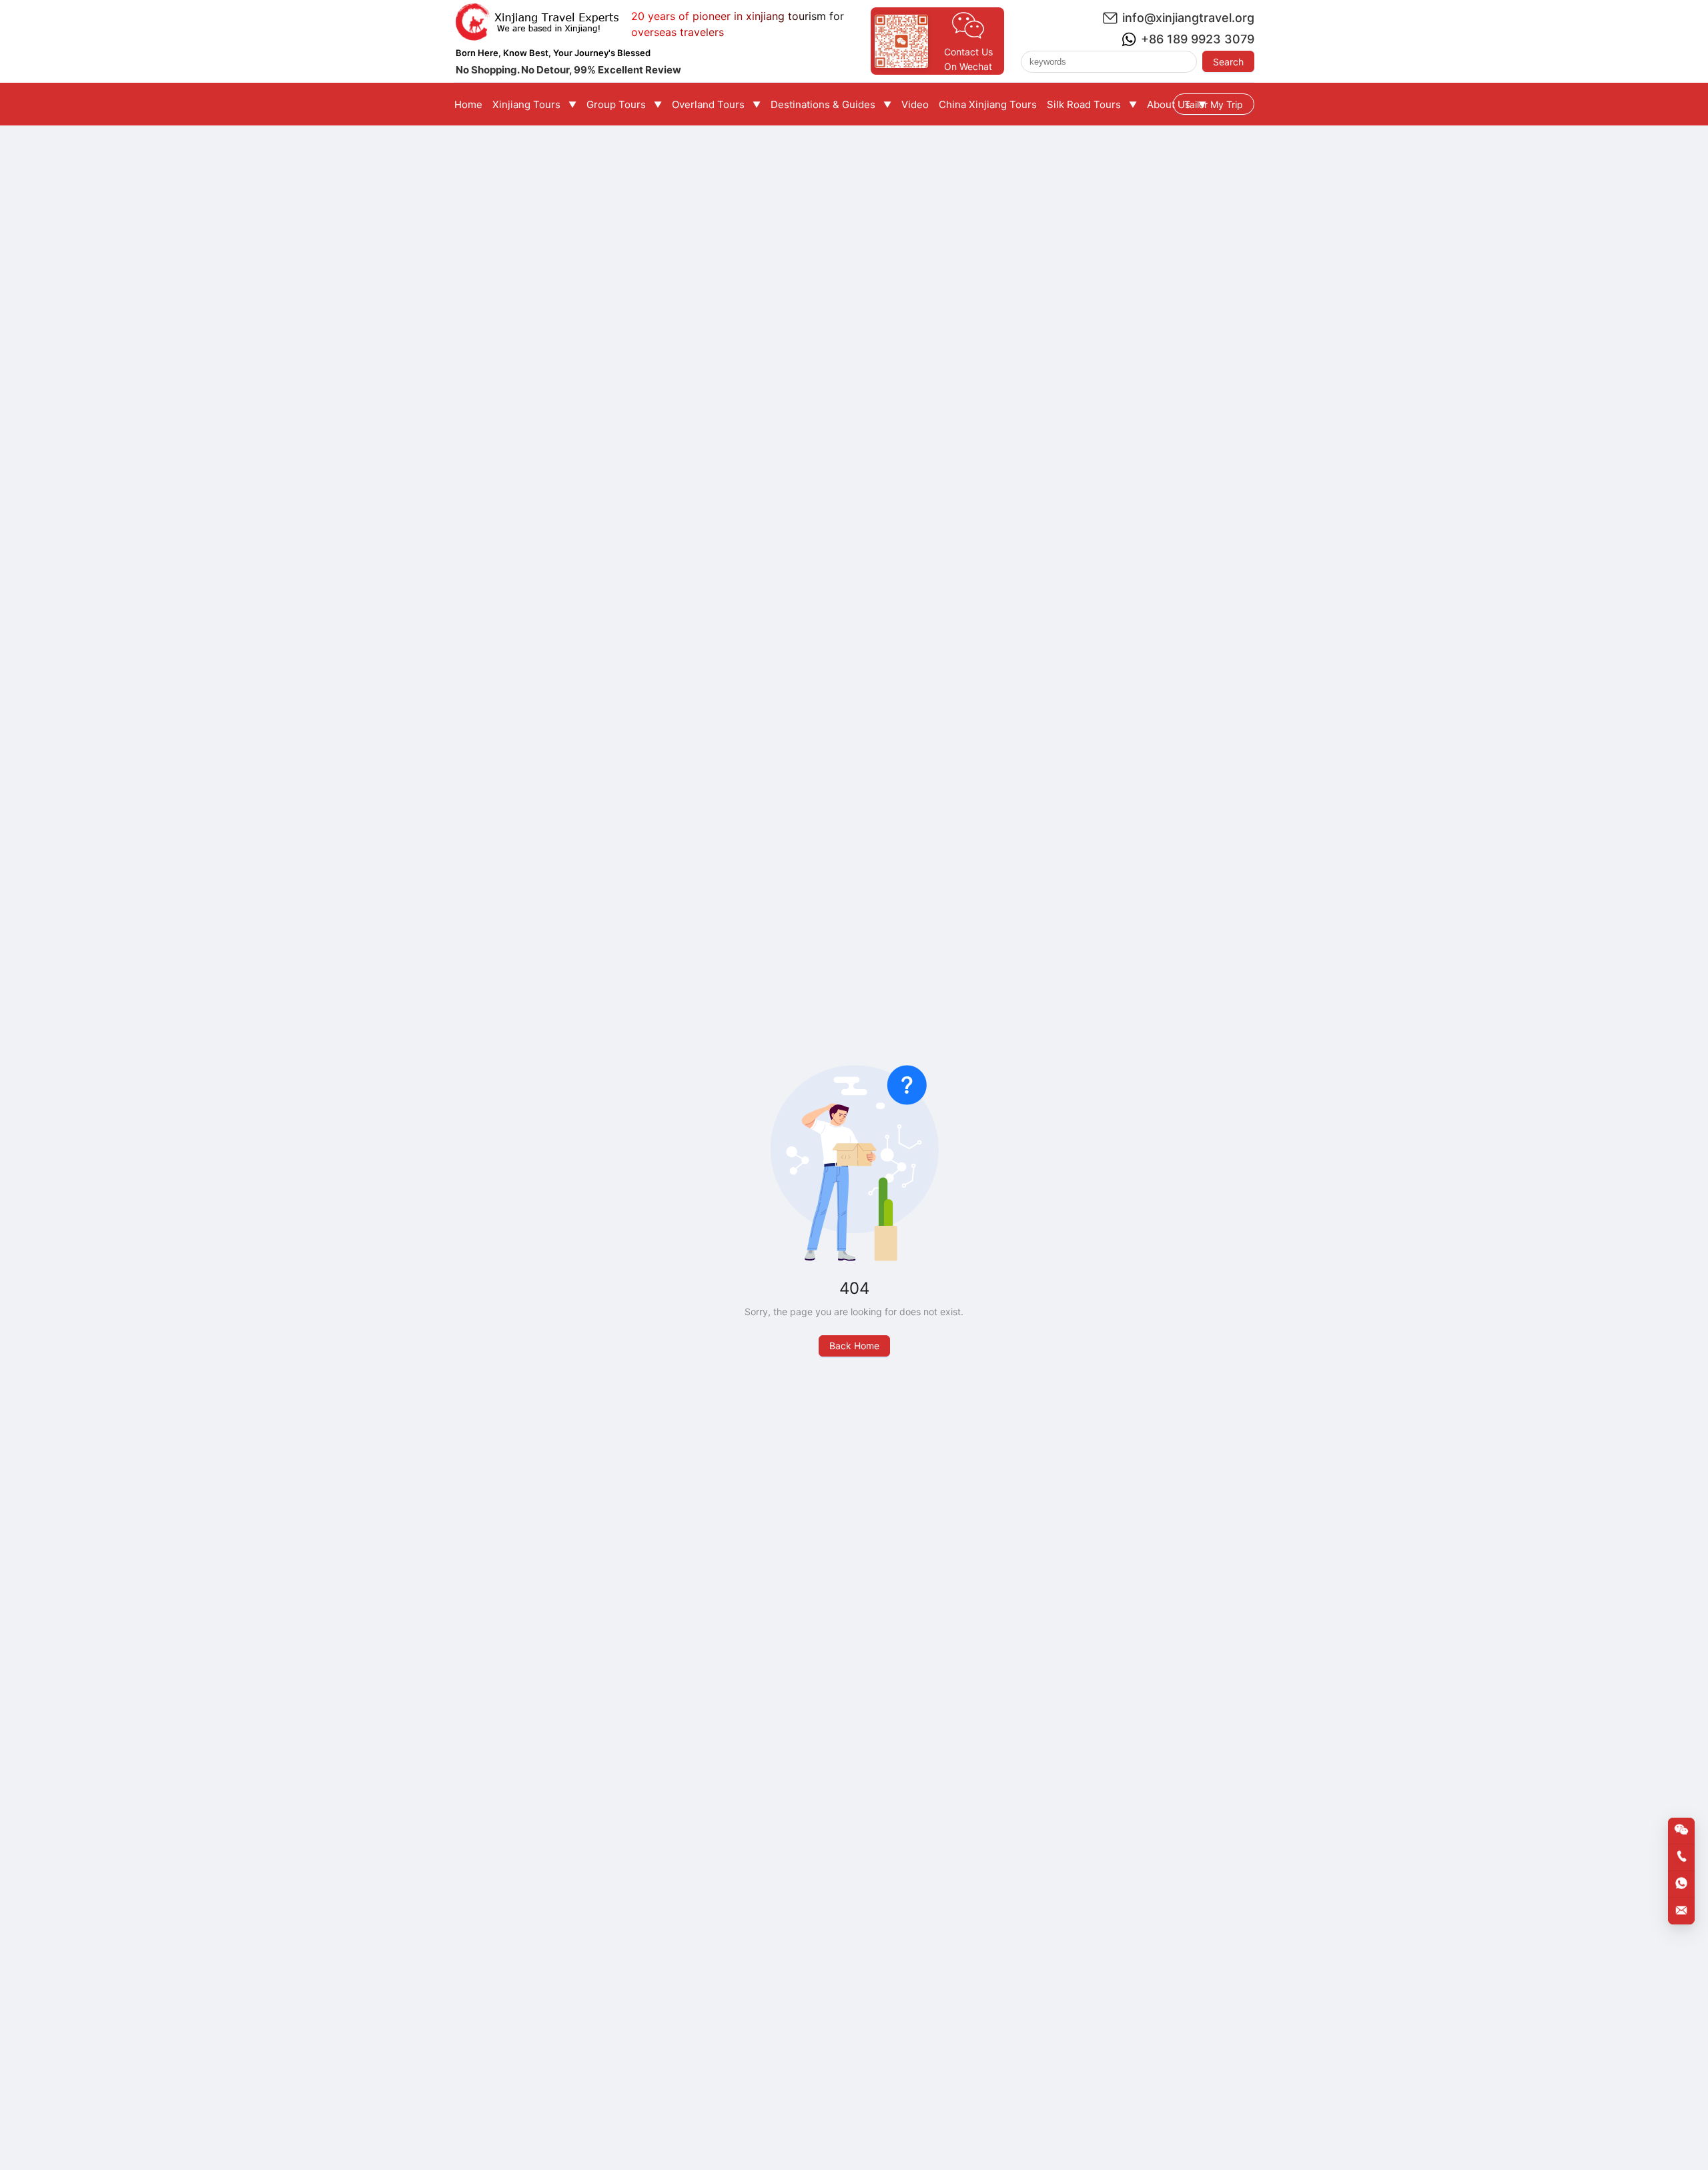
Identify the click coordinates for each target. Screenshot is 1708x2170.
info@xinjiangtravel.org (1188, 18)
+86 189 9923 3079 (1198, 39)
